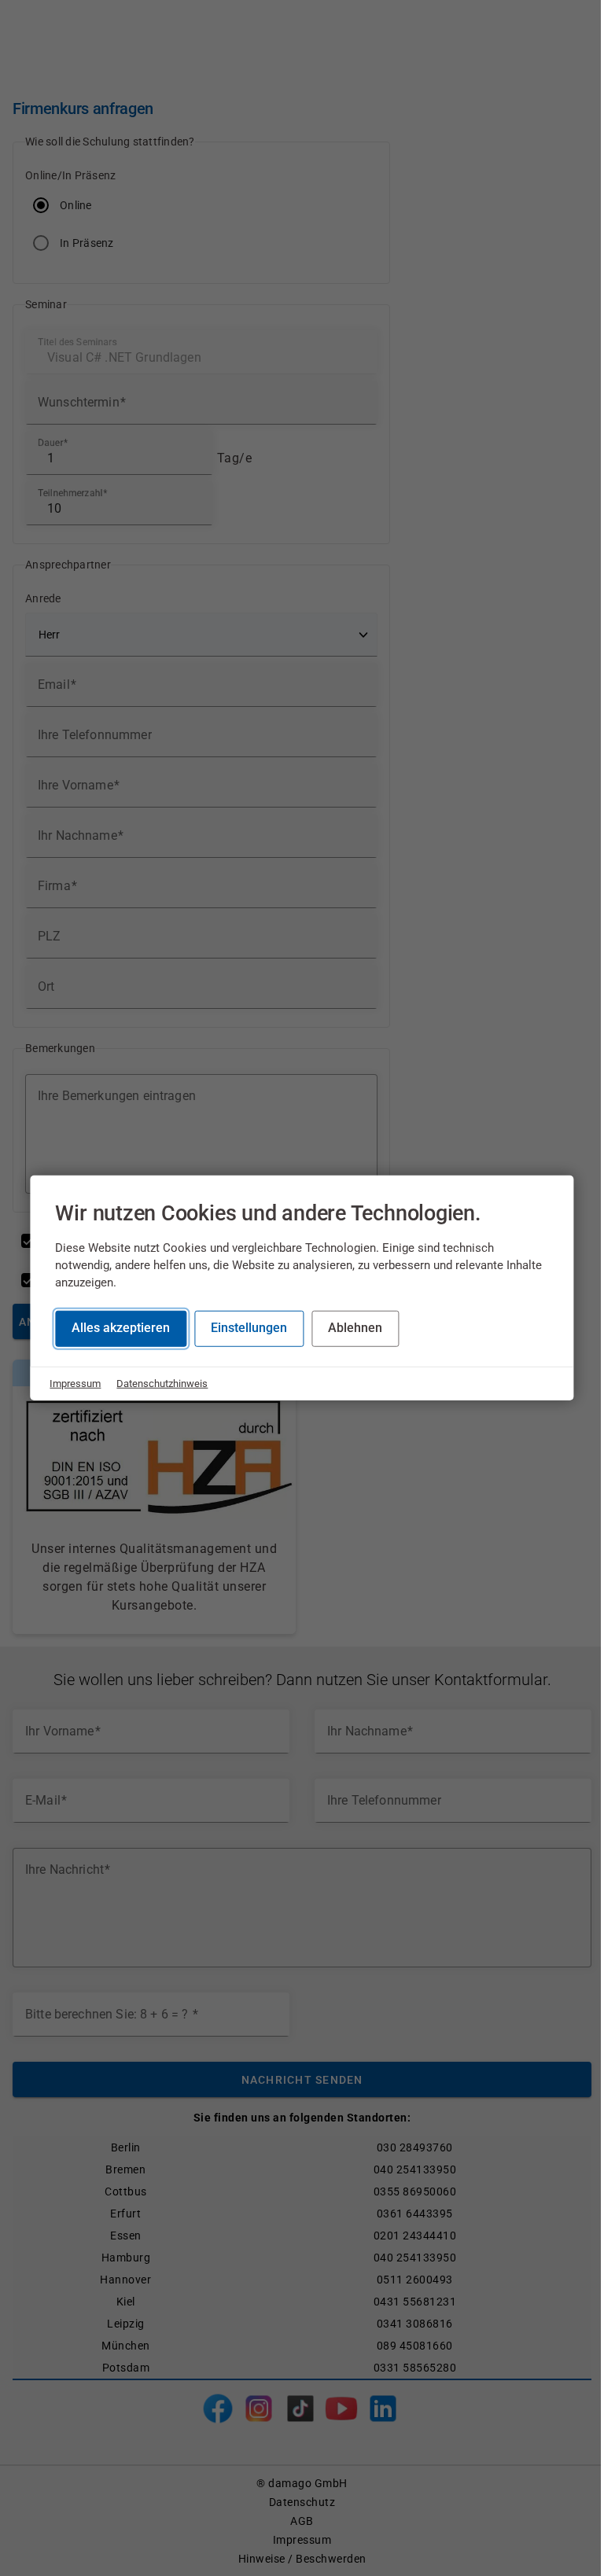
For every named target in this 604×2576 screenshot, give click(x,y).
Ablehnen (355, 1328)
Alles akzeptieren (121, 1328)
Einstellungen (249, 1328)
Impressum (75, 1383)
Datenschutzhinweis (162, 1383)
